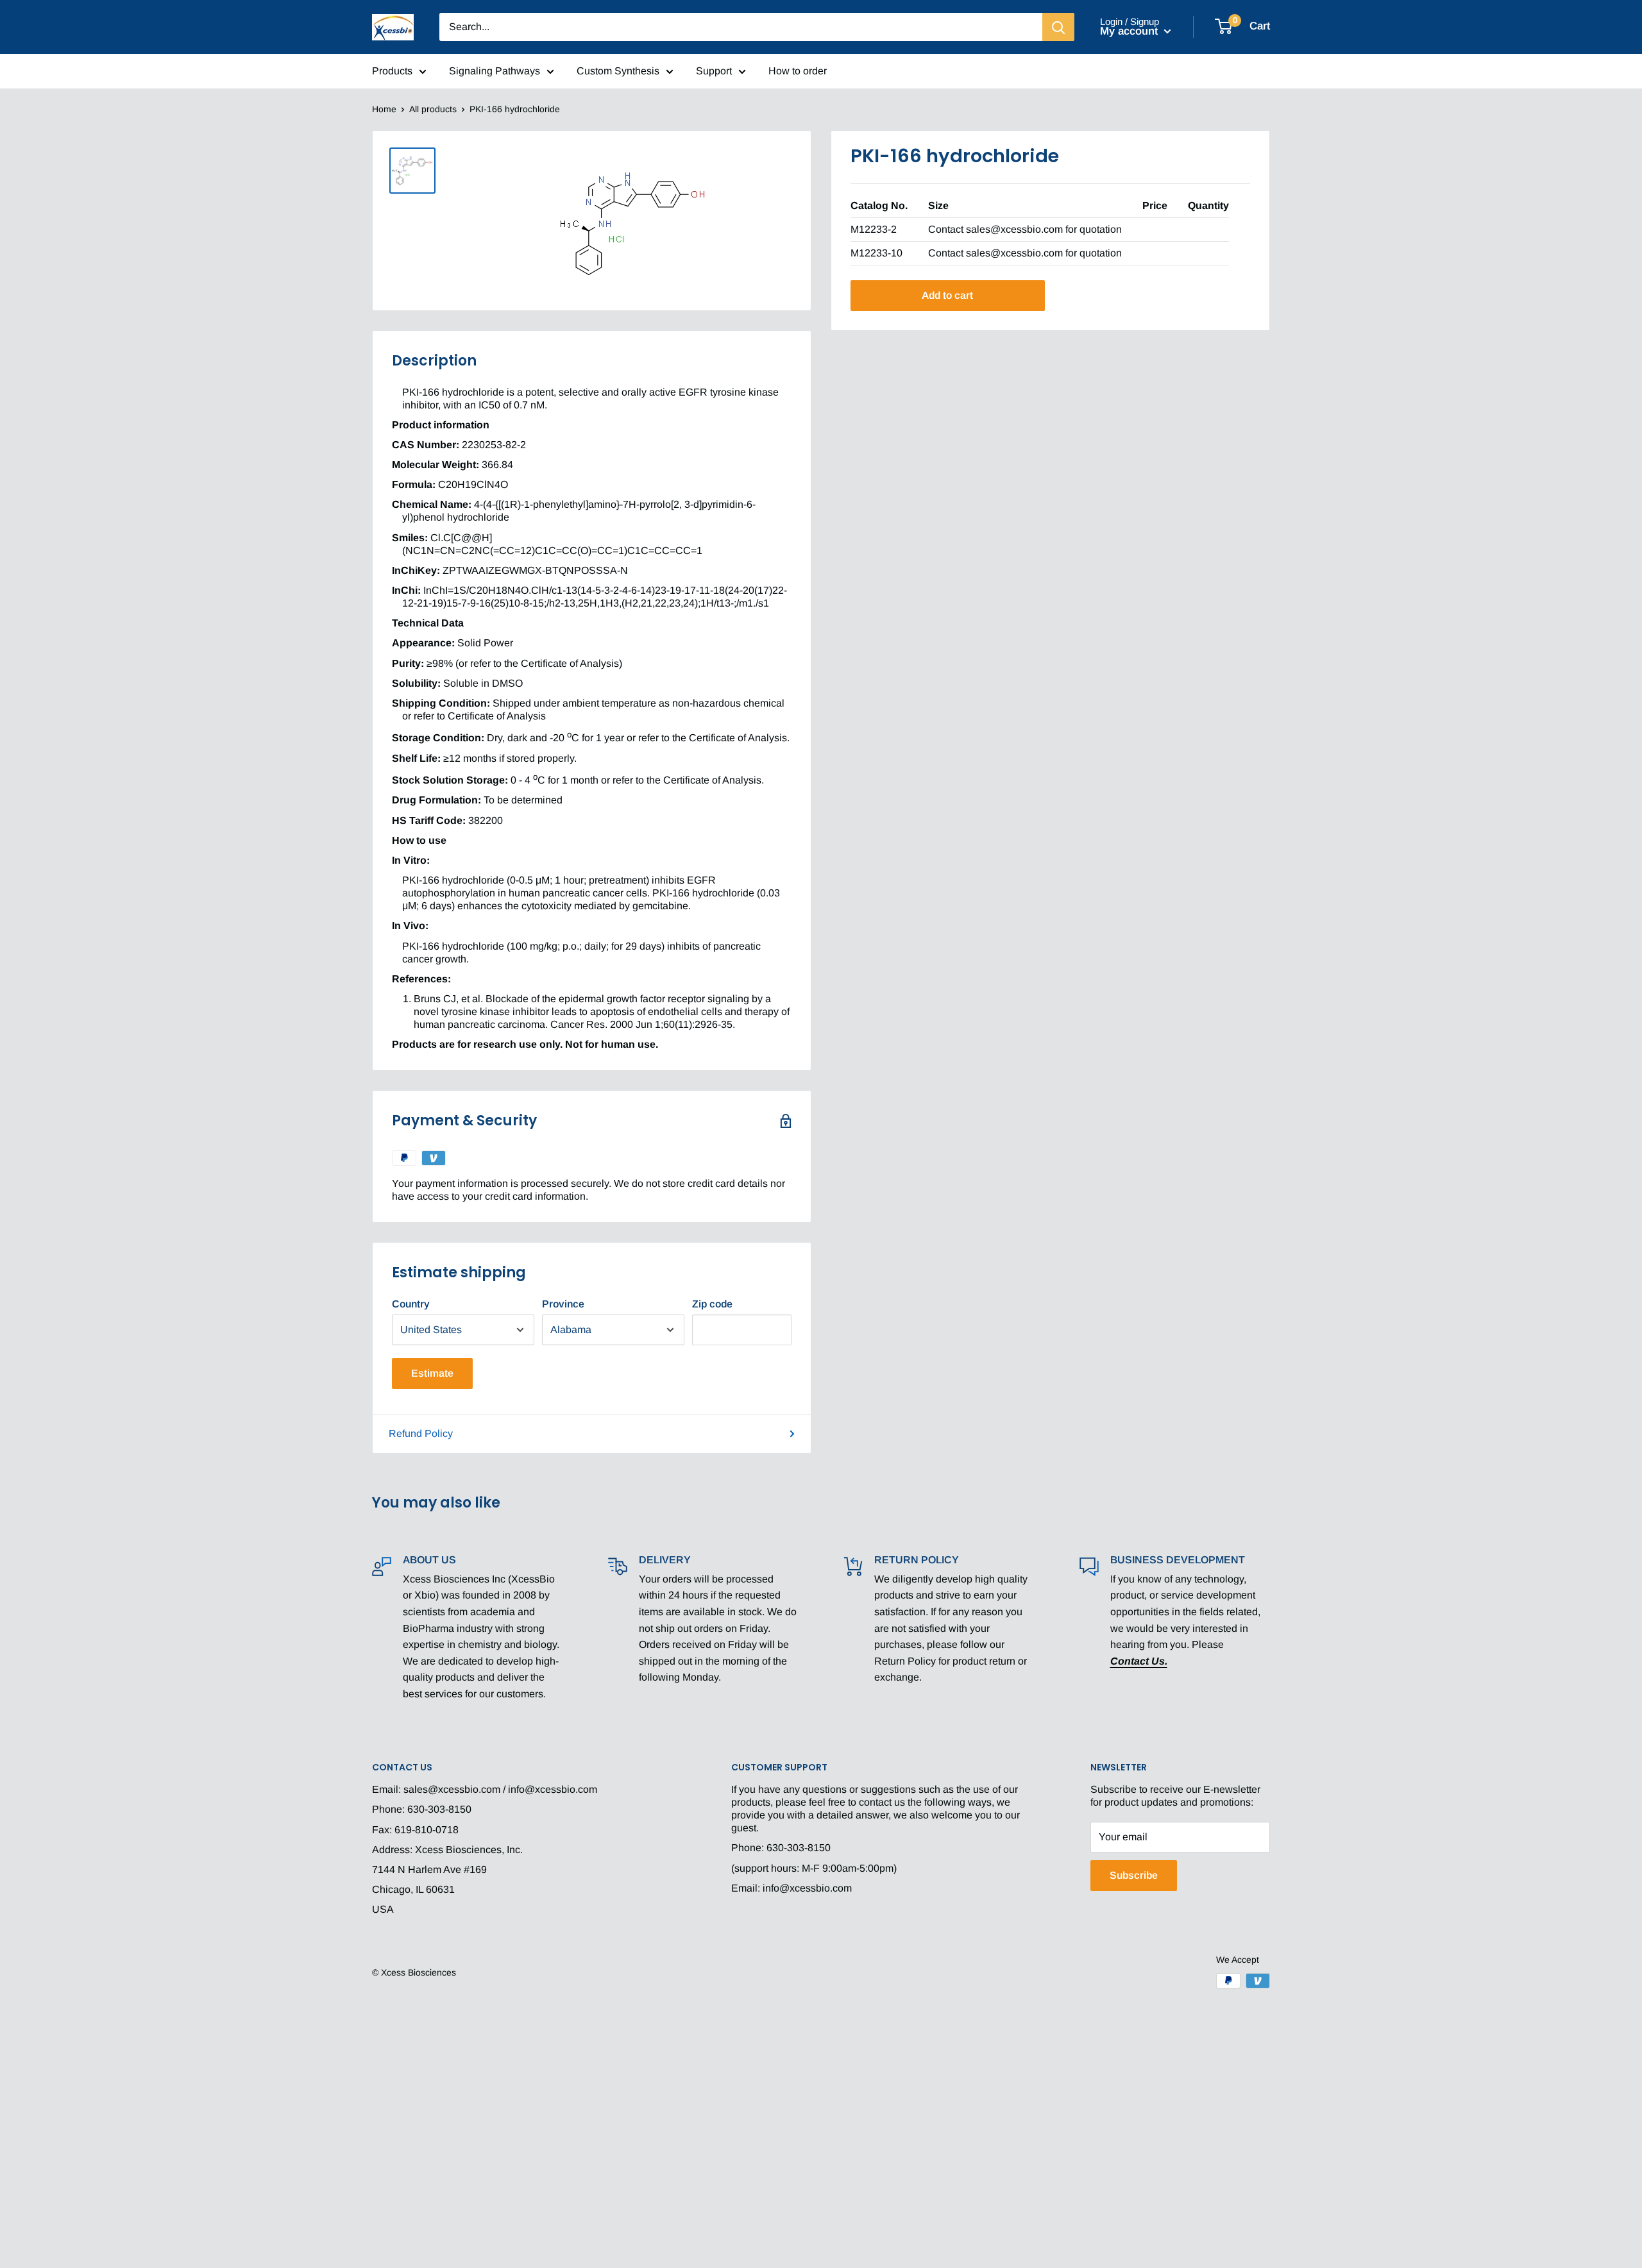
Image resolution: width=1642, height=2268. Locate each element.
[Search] (1058, 27)
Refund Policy (421, 1433)
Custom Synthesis (618, 71)
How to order (798, 71)
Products (392, 71)
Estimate (432, 1373)
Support (714, 71)
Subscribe (1134, 1875)
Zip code (712, 1304)
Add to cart (947, 295)
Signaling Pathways (495, 71)
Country (411, 1304)
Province (563, 1304)
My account (1130, 31)
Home (384, 109)
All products (433, 109)
